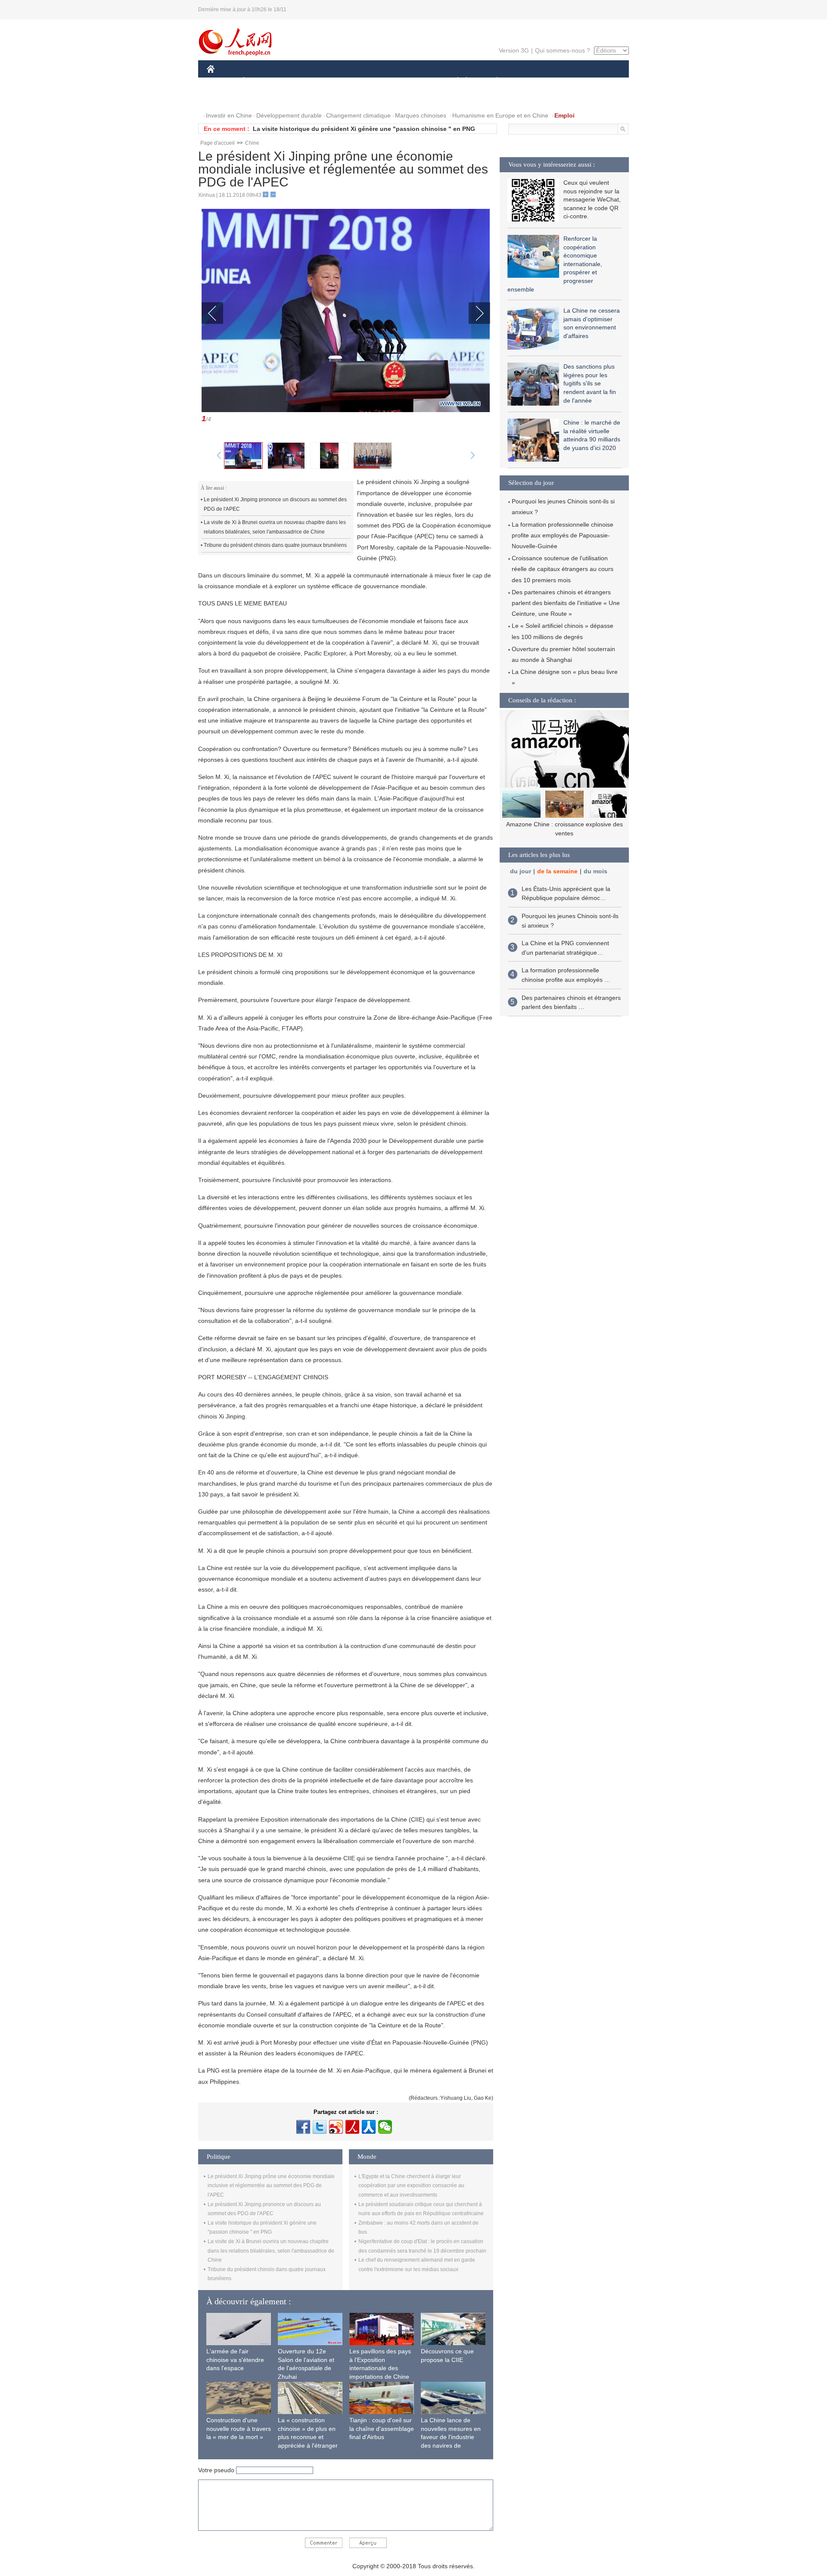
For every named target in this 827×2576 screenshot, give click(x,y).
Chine (252, 143)
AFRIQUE (337, 81)
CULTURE (415, 81)
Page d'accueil (218, 143)
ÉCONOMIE (260, 81)
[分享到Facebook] (303, 2127)
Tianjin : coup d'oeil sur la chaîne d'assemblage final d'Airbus (382, 2429)
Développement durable (289, 115)
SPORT (528, 81)
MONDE (300, 81)
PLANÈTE (493, 81)
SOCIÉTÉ (454, 81)
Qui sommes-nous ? (563, 50)
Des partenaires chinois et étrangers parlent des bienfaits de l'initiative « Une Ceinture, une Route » (566, 603)
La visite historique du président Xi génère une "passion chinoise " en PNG (364, 129)
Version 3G (514, 50)
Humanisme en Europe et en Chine (500, 115)
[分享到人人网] (369, 2127)
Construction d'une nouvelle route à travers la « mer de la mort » (239, 2429)
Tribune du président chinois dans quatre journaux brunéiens (275, 545)
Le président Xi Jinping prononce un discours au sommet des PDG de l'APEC (275, 504)
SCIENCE (375, 81)
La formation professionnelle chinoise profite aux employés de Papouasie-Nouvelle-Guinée (563, 535)
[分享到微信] (385, 2127)
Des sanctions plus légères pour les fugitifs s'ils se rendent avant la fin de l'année (590, 383)
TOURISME (565, 81)
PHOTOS (225, 98)
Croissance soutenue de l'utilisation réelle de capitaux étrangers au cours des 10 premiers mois (563, 569)
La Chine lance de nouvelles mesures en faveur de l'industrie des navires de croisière (451, 2437)
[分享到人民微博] (352, 2127)
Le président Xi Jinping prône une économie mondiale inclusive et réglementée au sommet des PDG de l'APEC (271, 2186)
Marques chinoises (421, 115)
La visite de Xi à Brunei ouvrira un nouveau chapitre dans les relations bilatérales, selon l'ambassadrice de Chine (275, 527)
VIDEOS (260, 98)
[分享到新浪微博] (336, 2127)
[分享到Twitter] (320, 2127)
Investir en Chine (229, 115)
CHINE (222, 81)
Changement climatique (358, 115)
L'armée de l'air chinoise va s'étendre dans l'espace (235, 2360)
